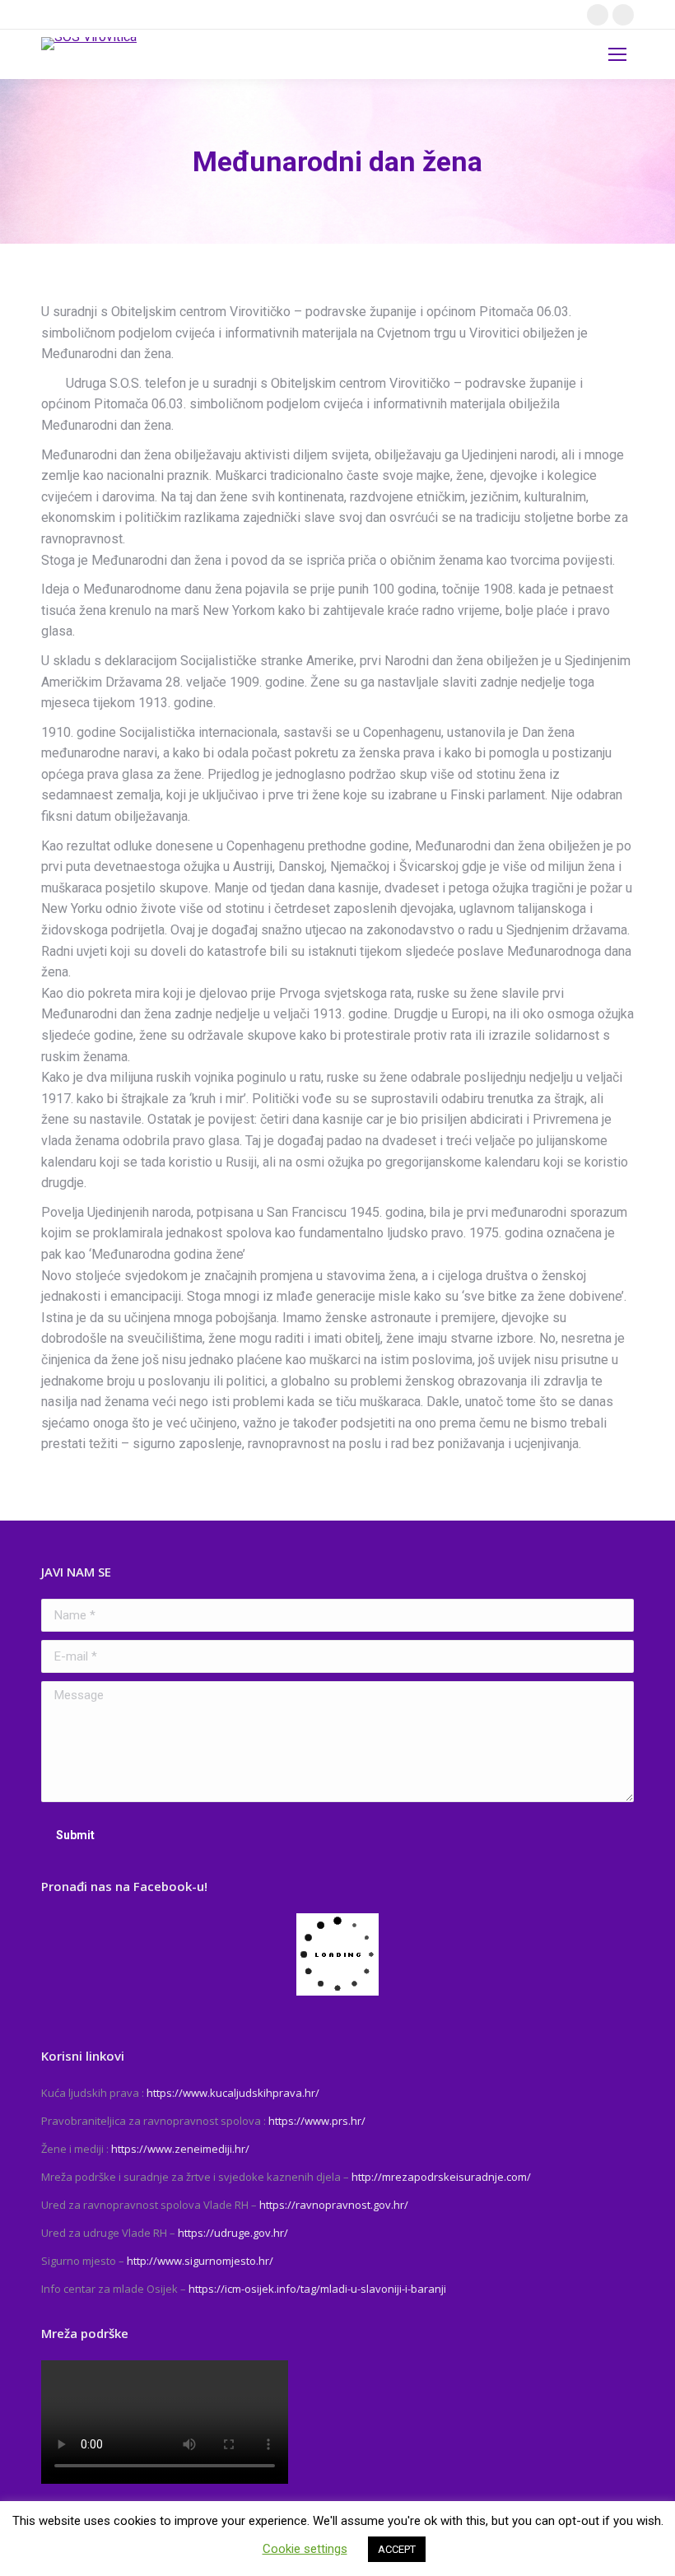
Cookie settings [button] (305, 2549)
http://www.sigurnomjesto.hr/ (200, 2261)
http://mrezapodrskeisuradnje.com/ (441, 2177)
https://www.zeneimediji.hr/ (180, 2149)
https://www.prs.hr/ (317, 2121)
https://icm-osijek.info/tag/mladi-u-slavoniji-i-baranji (317, 2289)
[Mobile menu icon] (617, 54)
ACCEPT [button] (397, 2549)
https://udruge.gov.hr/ (233, 2233)
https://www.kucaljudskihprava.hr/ (233, 2093)
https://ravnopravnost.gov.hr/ (334, 2205)
